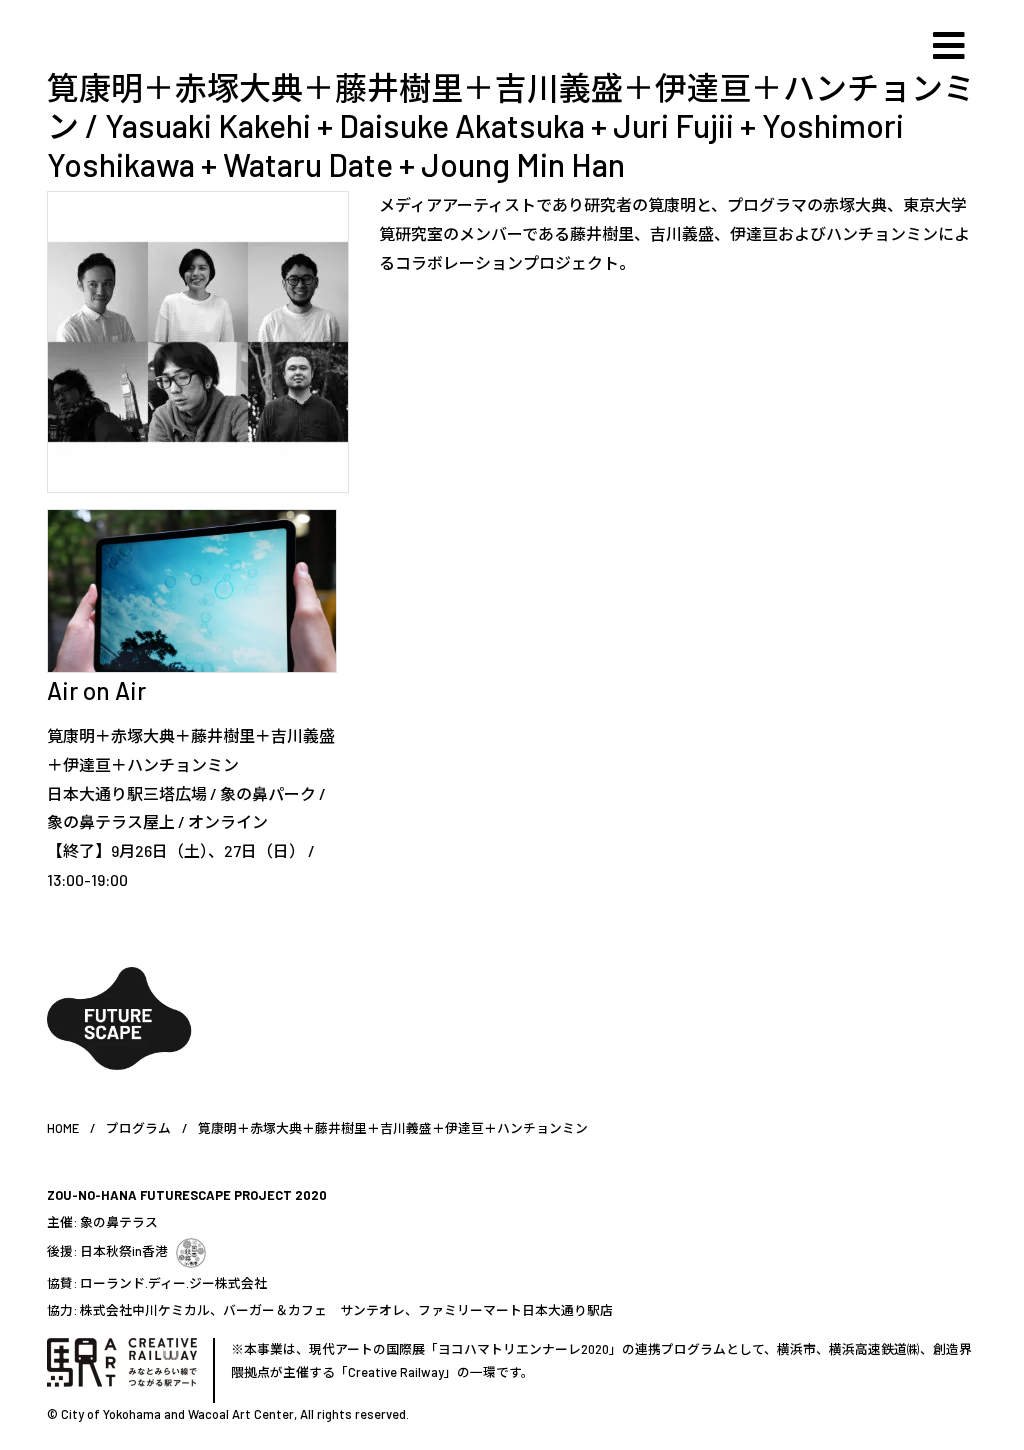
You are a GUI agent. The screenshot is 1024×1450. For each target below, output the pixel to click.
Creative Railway (396, 1372)
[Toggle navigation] (949, 46)
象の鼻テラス (119, 1222)
